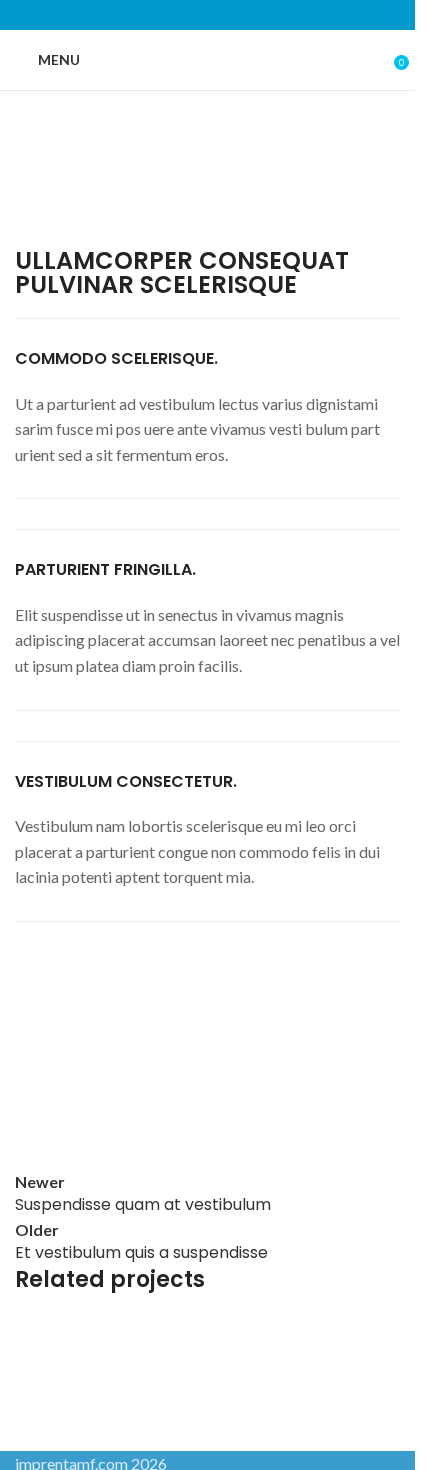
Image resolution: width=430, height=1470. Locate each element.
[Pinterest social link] (207, 15)
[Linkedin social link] (232, 15)
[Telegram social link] (257, 15)
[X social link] (182, 15)
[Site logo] (208, 58)
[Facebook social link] (156, 15)
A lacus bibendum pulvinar (153, 1378)
